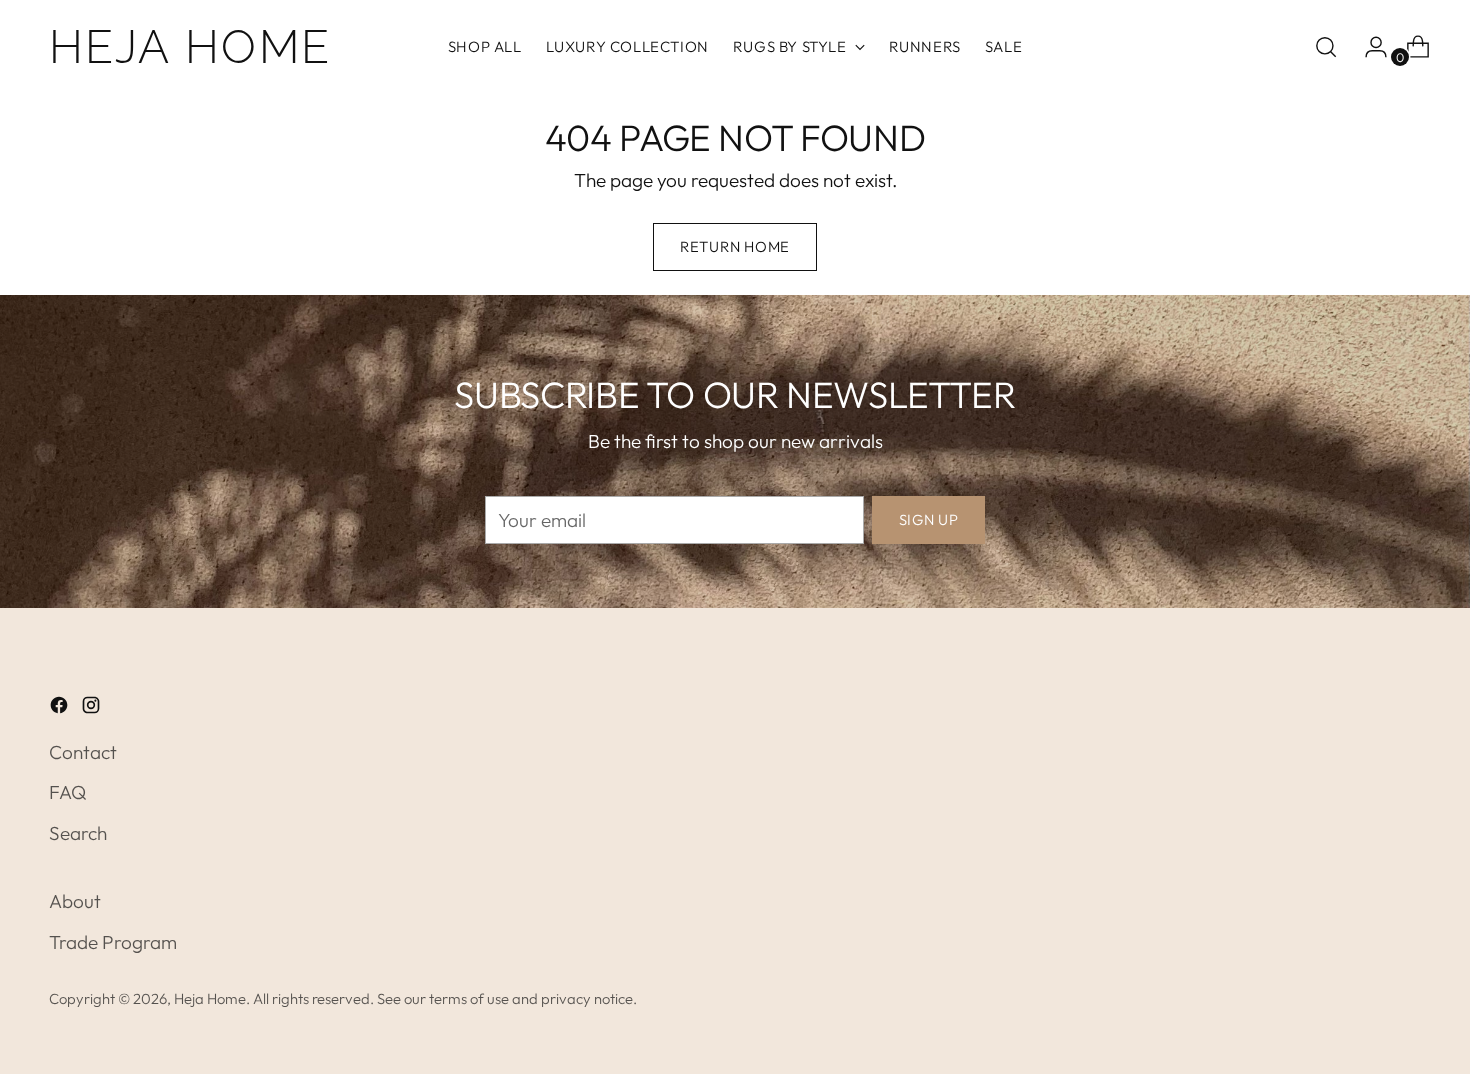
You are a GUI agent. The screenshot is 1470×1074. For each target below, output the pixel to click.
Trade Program (113, 942)
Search (78, 833)
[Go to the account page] (1368, 47)
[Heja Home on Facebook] (61, 708)
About (75, 901)
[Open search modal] (1326, 47)
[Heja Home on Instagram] (93, 708)
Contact (83, 752)
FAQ (67, 792)
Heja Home (210, 998)
